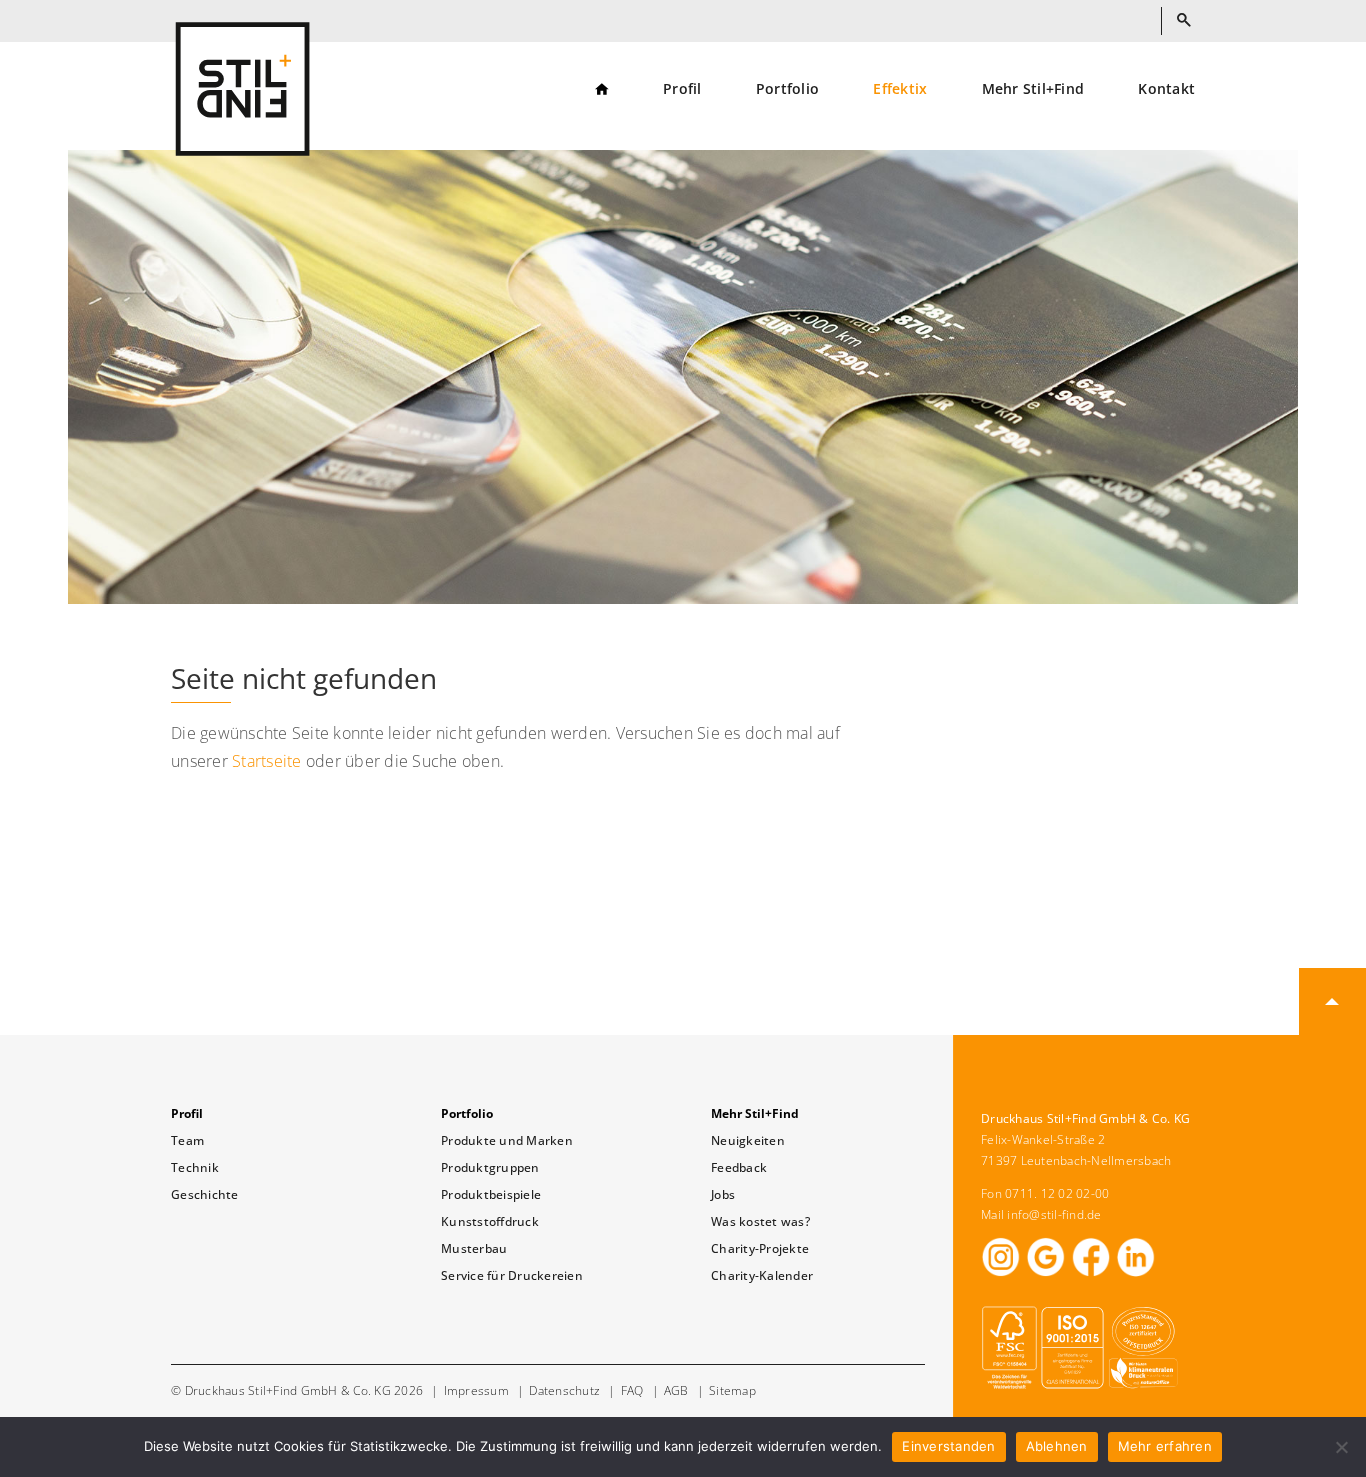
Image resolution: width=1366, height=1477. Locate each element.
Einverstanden (948, 1446)
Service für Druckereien (512, 1275)
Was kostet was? (760, 1221)
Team (187, 1140)
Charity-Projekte (760, 1248)
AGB (676, 1390)
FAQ (632, 1390)
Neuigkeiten (748, 1140)
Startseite (267, 761)
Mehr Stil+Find (1033, 90)
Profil (682, 90)
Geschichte (205, 1194)
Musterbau (474, 1248)
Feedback (739, 1167)
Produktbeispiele (491, 1194)
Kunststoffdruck (490, 1221)
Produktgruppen (490, 1167)
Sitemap (732, 1390)
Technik (195, 1167)
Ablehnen (1057, 1446)
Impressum (476, 1390)
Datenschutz (564, 1390)
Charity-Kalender (762, 1275)
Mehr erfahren (1165, 1446)
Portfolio (787, 90)
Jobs (723, 1194)
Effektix (900, 90)
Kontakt (1166, 90)
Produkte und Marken (507, 1140)
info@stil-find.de (1054, 1214)
